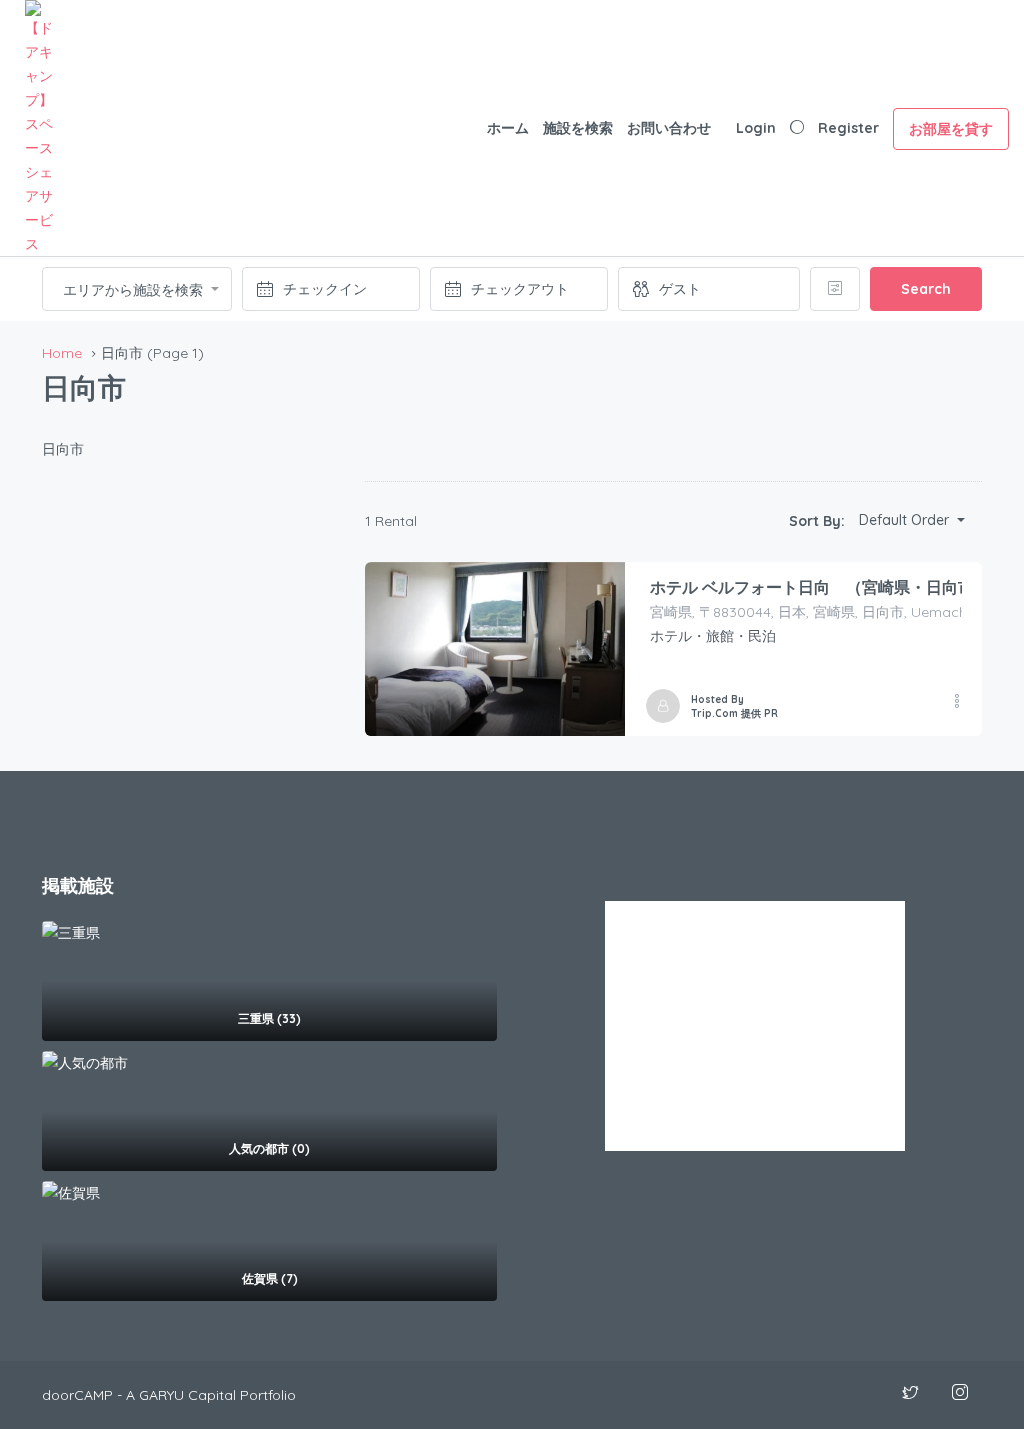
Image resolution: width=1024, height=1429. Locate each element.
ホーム (508, 128)
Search (926, 289)
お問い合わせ (669, 128)
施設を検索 (578, 128)
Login (756, 128)
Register (848, 128)
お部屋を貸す (951, 129)
